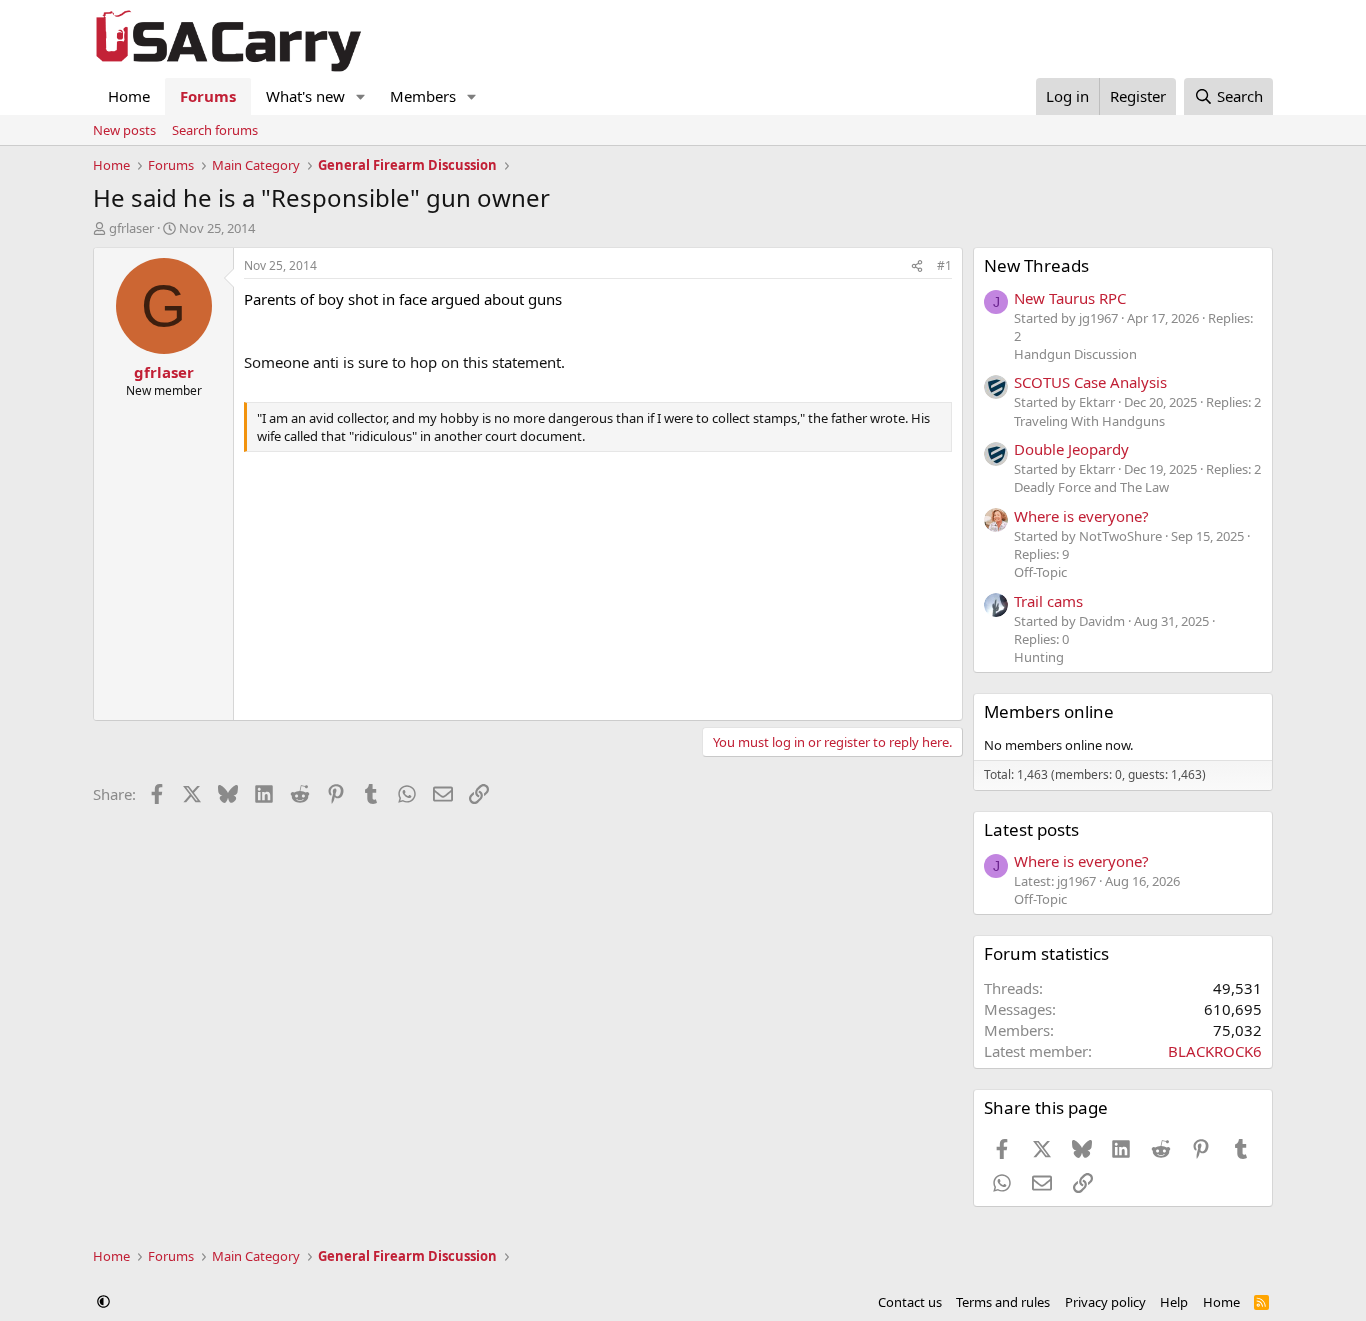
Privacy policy (1105, 1302)
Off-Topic (1040, 572)
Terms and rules (1003, 1302)
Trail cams (1048, 601)
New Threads (1036, 265)
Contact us (910, 1302)
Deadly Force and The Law (1091, 487)
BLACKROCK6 (1215, 1051)
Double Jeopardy (1071, 449)
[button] (361, 96)
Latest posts (1031, 829)
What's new (305, 96)
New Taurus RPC (1070, 298)
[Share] (917, 266)
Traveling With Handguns (1089, 421)
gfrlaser (131, 228)
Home (129, 96)
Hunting (1039, 657)
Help (1174, 1302)
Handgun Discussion (1075, 354)
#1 (944, 265)
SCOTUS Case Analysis (1090, 382)
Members (423, 96)
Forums (208, 96)
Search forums (215, 130)
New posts (124, 130)
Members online (1049, 711)
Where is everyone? (1081, 516)
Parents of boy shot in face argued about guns (403, 299)
